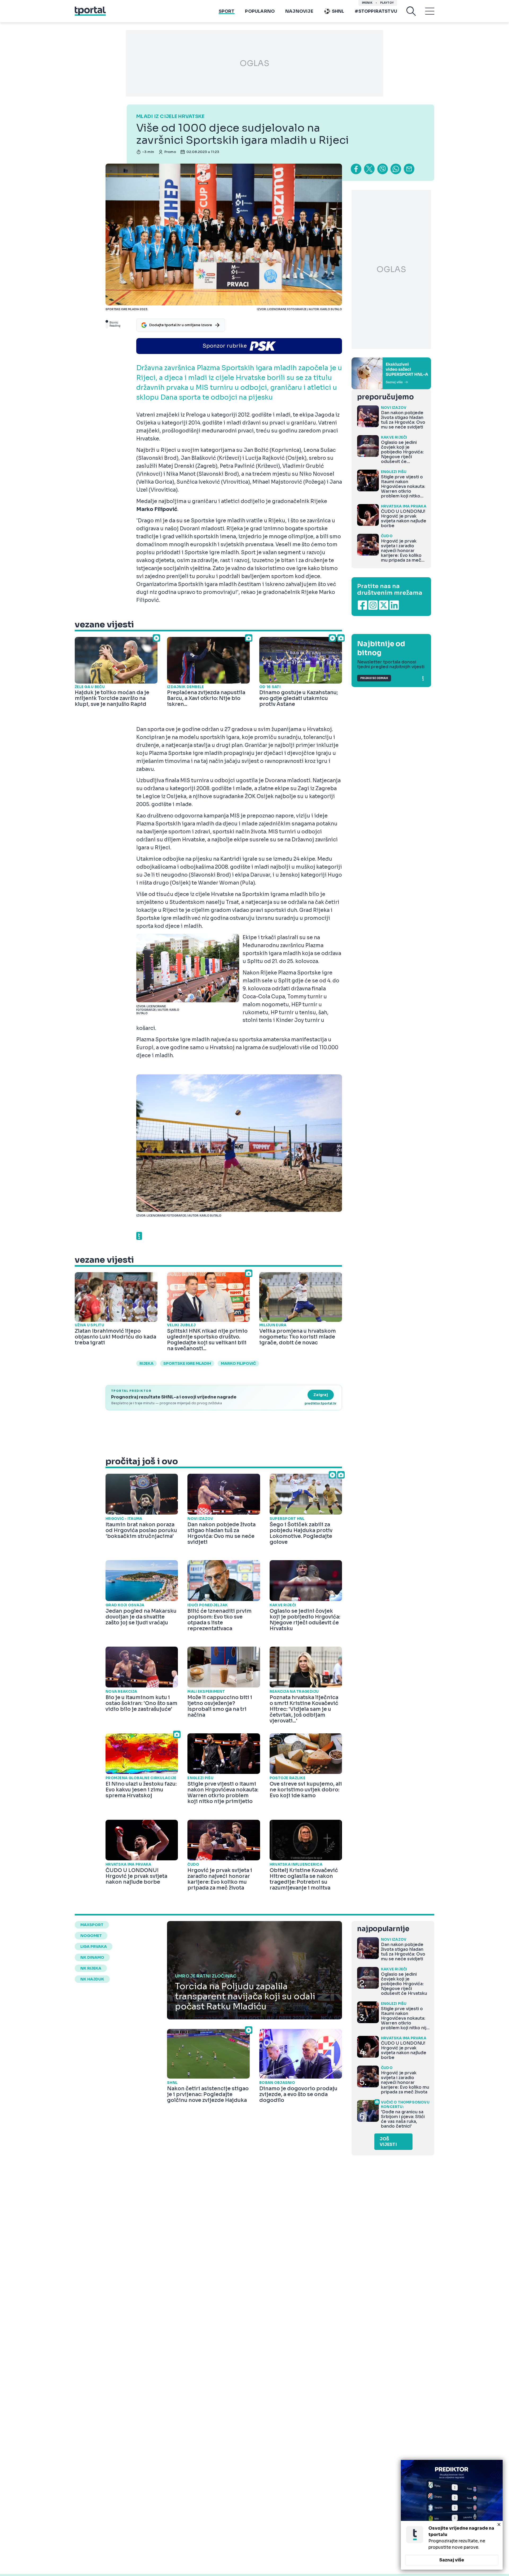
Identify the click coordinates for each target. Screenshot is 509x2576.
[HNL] (391, 373)
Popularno (260, 11)
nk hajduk (92, 1979)
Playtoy (387, 3)
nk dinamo (92, 1957)
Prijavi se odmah (374, 678)
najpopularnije (383, 1929)
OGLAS (254, 63)
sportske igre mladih (187, 1363)
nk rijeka (91, 1968)
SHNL (338, 11)
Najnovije (299, 11)
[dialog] (452, 2515)
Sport (227, 11)
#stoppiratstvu (376, 11)
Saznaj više (452, 2560)
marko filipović (238, 1363)
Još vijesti (388, 2142)
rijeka (146, 1363)
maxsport (92, 1925)
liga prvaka (94, 1947)
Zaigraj (321, 1395)
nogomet (91, 1936)
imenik (367, 3)
